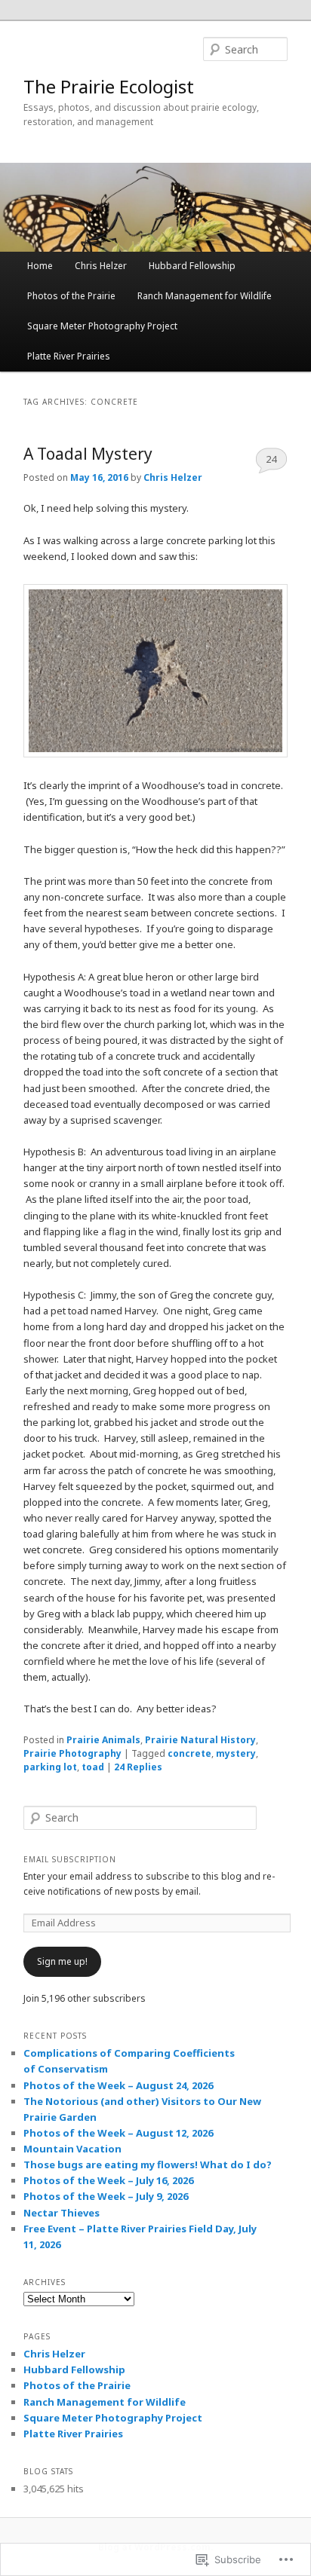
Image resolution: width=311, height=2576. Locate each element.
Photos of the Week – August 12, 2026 (118, 2133)
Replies (138, 1767)
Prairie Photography (72, 1753)
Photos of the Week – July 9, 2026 (106, 2196)
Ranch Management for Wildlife (205, 296)
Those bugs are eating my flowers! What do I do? (148, 2165)
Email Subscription (70, 1859)
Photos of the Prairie (71, 296)
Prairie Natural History (200, 1740)
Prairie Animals (103, 1740)
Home (40, 266)
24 (271, 459)
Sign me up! (62, 1961)
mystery (236, 1753)
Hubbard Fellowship (192, 266)
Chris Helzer (101, 266)
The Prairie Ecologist (109, 86)
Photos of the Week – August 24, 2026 (118, 2085)
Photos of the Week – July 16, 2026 (108, 2180)
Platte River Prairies (69, 356)
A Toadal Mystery (88, 454)
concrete (189, 1753)
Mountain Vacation (72, 2149)
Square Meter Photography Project (102, 326)
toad (93, 1767)
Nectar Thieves (62, 2213)
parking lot (50, 1767)
